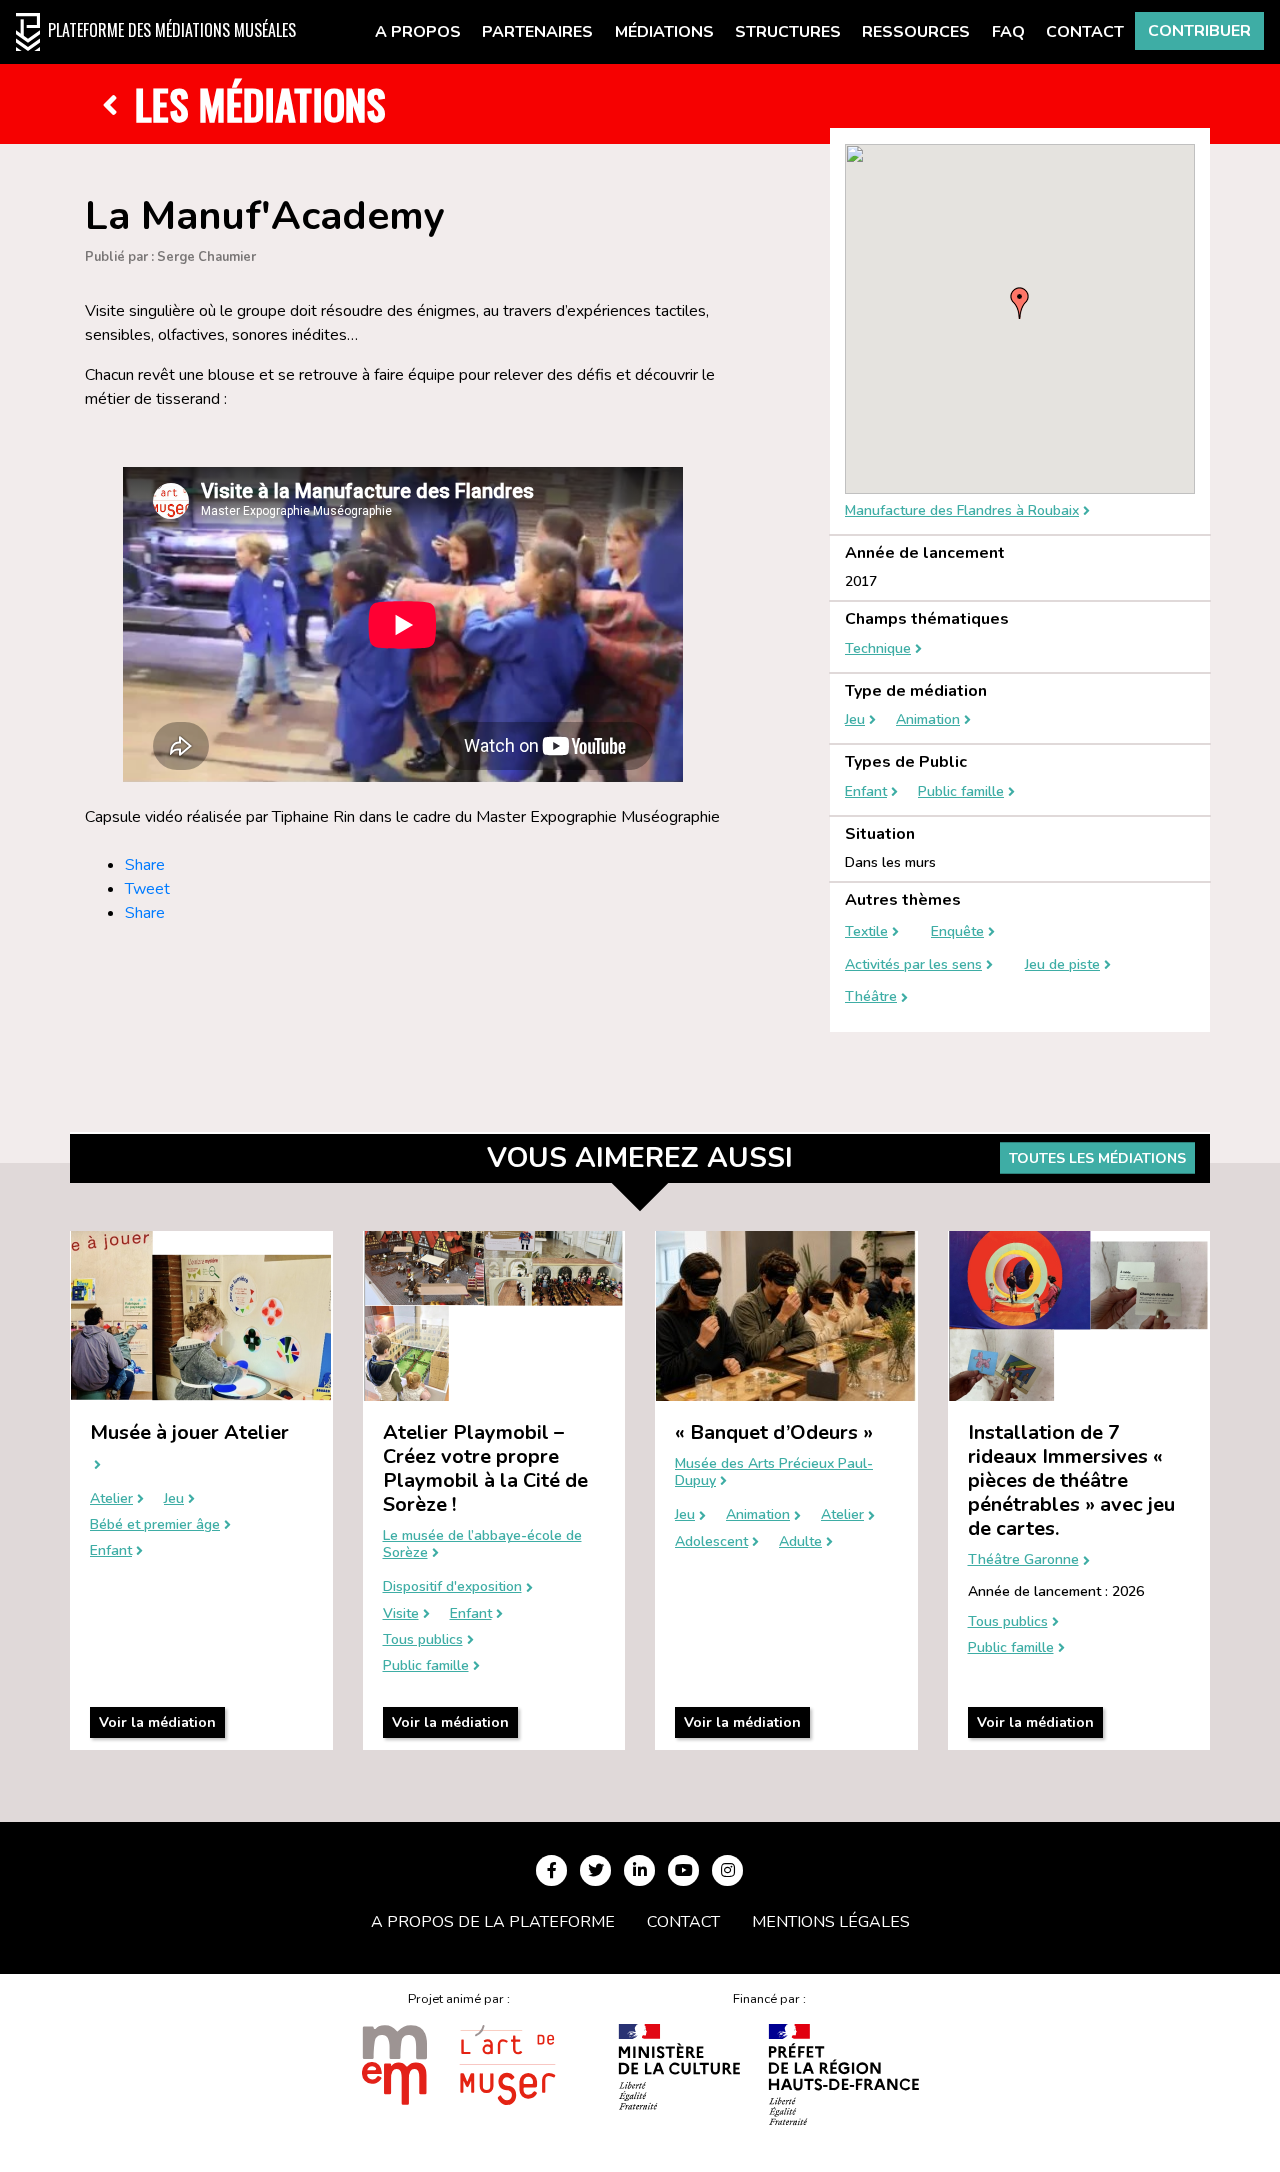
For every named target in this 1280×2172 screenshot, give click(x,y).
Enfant (866, 792)
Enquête (957, 932)
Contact (1085, 32)
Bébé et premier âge (155, 1525)
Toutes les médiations (1097, 1158)
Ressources (916, 32)
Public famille (961, 792)
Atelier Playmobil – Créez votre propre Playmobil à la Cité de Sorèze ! (485, 1468)
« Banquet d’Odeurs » (774, 1432)
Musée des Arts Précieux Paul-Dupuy (774, 1473)
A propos (418, 32)
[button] (1020, 303)
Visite (401, 1614)
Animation (928, 720)
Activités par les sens (913, 965)
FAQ (1008, 32)
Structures (788, 32)
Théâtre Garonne (1023, 1560)
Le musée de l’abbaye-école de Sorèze (482, 1545)
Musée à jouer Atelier (189, 1432)
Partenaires (537, 32)
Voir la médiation (157, 1722)
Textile (866, 932)
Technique (878, 649)
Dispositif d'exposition (452, 1587)
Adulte (800, 1542)
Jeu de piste (1062, 965)
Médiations (664, 32)
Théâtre (871, 997)
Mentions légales (831, 1922)
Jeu (855, 720)
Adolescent (711, 1542)
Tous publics (423, 1640)
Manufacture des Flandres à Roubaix (962, 511)
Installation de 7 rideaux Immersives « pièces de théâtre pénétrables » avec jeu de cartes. (1071, 1480)
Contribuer (1199, 31)
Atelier (111, 1499)
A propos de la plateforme (493, 1922)
